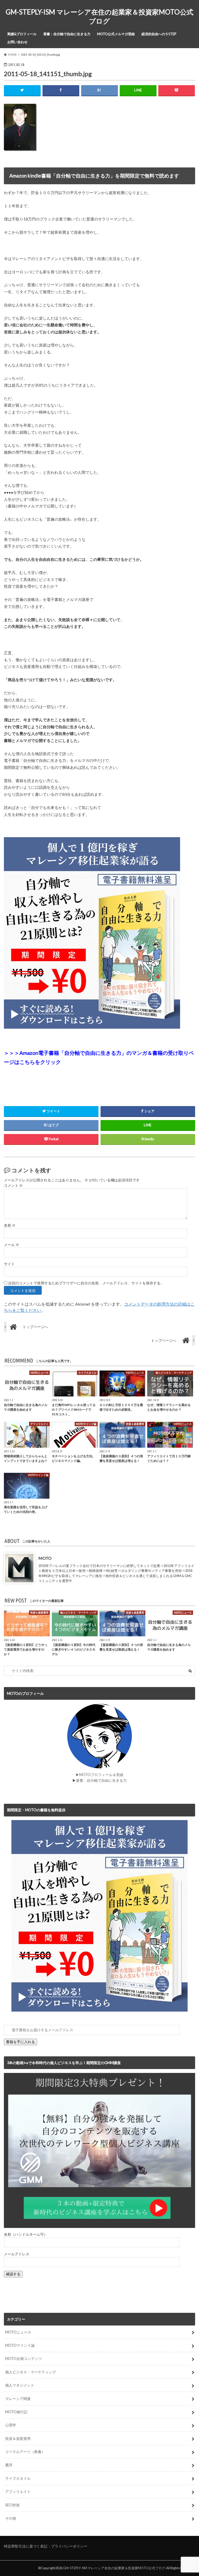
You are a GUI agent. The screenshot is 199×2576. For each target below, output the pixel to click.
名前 (10, 1225)
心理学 (11, 2425)
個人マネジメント (20, 2385)
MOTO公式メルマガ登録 (116, 34)
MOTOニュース (18, 2332)
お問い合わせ (17, 42)
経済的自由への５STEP (159, 34)
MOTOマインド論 (20, 2345)
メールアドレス (17, 2254)
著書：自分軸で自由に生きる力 (67, 34)
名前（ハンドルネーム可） (26, 2234)
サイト (9, 1264)
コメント (13, 1186)
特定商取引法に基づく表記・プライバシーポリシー (46, 2546)
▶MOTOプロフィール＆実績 (99, 1775)
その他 (11, 2518)
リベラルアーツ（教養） (25, 2452)
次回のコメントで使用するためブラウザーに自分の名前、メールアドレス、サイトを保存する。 (86, 1283)
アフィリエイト (18, 2492)
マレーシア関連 (18, 2399)
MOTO (45, 1558)
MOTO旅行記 (16, 2412)
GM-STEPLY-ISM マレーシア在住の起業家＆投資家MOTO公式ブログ (99, 16)
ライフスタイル (18, 2478)
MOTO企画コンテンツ (24, 2358)
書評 (9, 2465)
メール (12, 1245)
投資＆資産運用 (18, 2438)
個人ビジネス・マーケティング (31, 2372)
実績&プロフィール (22, 34)
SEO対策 (12, 2505)
